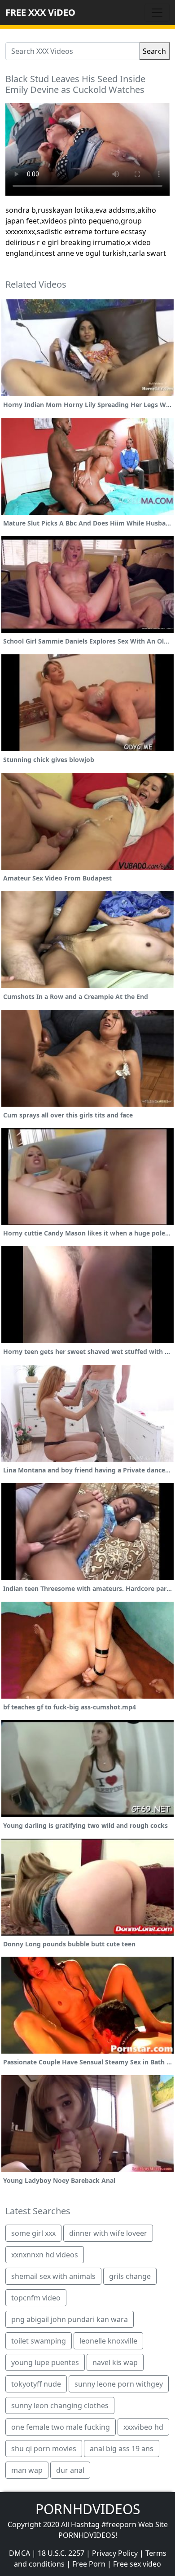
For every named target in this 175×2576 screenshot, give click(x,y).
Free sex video (137, 2564)
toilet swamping (39, 2341)
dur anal (70, 2470)
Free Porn (89, 2564)
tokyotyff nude (36, 2384)
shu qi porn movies (44, 2449)
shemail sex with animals (53, 2276)
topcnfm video (36, 2298)
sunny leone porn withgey (119, 2384)
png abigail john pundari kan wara (70, 2319)
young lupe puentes (45, 2362)
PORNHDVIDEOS (88, 2509)
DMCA (20, 2553)
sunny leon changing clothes (60, 2405)
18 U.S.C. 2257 (61, 2553)
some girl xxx (33, 2233)
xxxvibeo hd (143, 2427)
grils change (130, 2276)
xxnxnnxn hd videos (45, 2255)
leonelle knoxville (108, 2341)
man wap (27, 2470)
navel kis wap (115, 2362)
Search (154, 51)
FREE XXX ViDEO (40, 12)
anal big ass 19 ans (122, 2449)
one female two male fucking (61, 2427)
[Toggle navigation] (157, 13)
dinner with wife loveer (108, 2233)
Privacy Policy (115, 2553)
